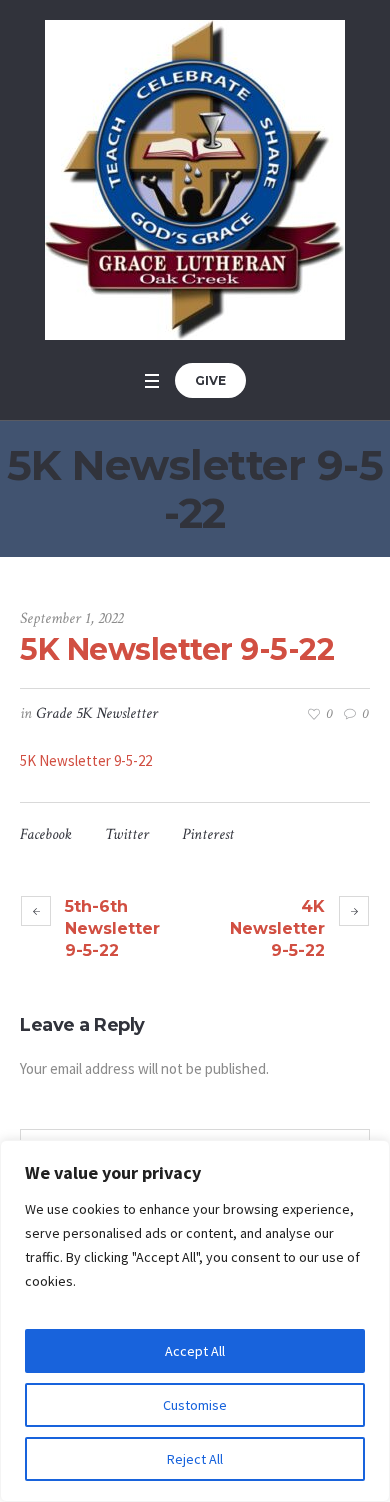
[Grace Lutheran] (195, 180)
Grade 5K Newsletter (97, 713)
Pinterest (208, 834)
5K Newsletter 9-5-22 (86, 760)
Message (41, 1111)
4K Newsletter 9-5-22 (277, 928)
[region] (195, 1321)
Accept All (195, 1351)
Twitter (127, 834)
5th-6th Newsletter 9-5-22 (112, 928)
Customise (195, 1405)
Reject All (195, 1459)
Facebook (46, 834)
